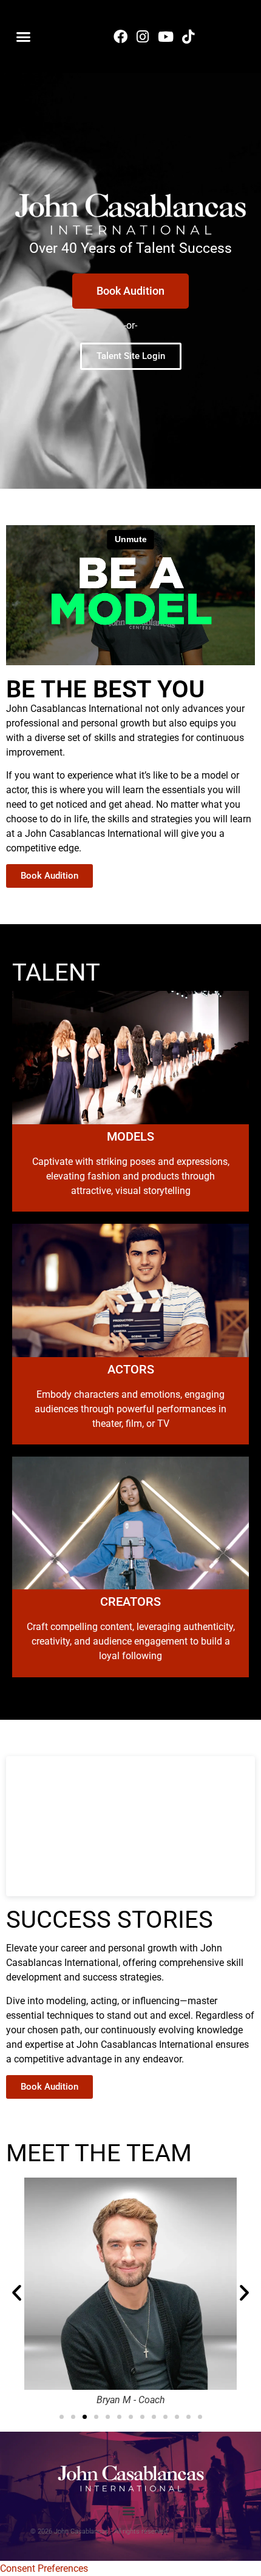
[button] (24, 36)
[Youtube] (166, 36)
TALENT (56, 972)
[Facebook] (120, 36)
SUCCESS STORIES (110, 1920)
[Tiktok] (188, 36)
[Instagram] (143, 36)
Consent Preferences (44, 2568)
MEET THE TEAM (99, 2153)
